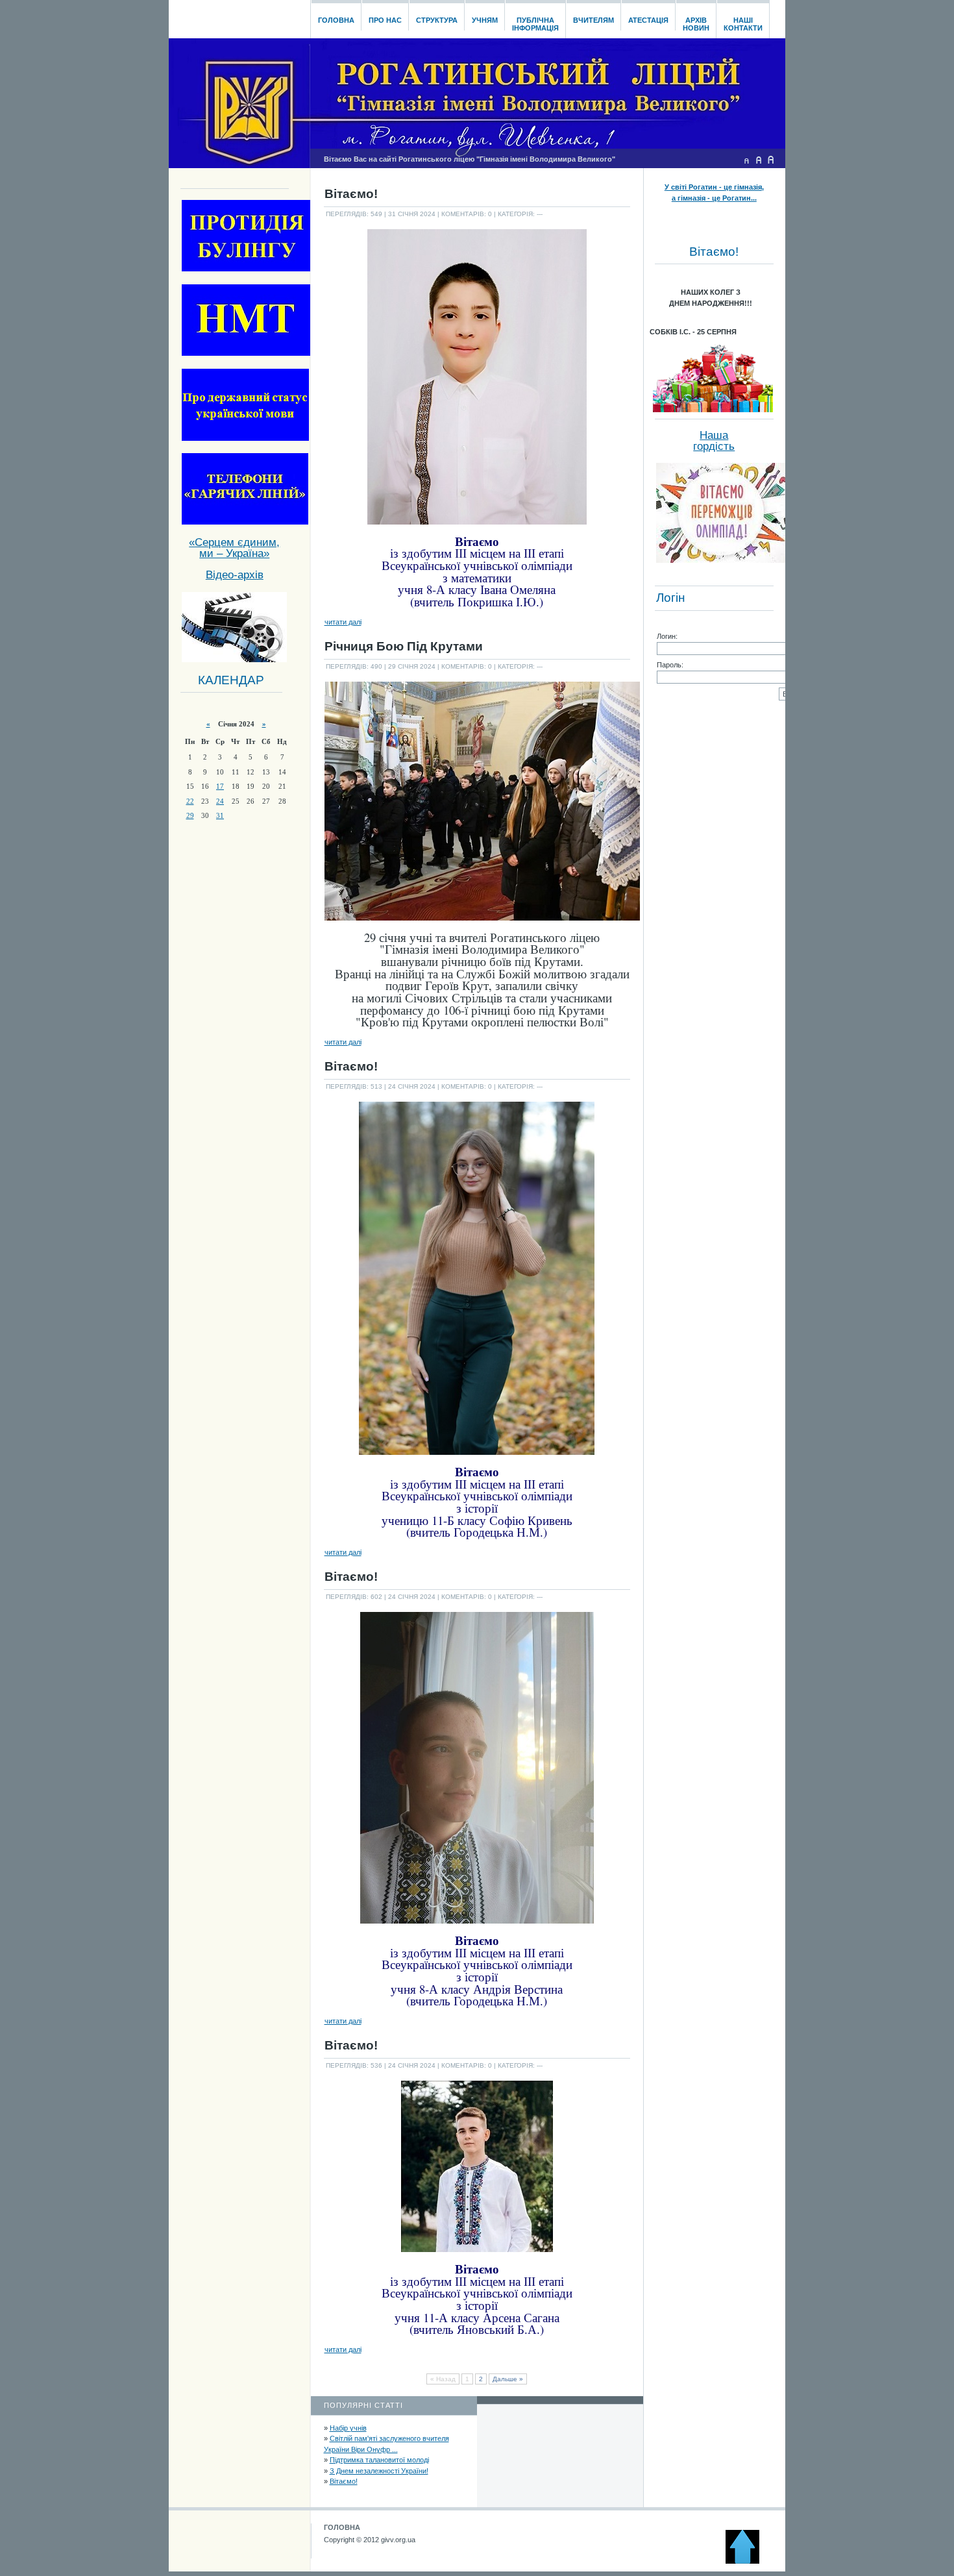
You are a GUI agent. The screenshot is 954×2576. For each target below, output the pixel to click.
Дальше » (508, 2379)
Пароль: (670, 665)
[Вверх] (748, 2561)
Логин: (667, 636)
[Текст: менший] (746, 160)
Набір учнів (348, 2428)
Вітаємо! (344, 2481)
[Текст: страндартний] (759, 160)
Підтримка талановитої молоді (379, 2460)
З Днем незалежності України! (379, 2471)
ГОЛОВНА (342, 2527)
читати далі (343, 622)
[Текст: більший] (771, 160)
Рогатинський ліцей (239, 16)
